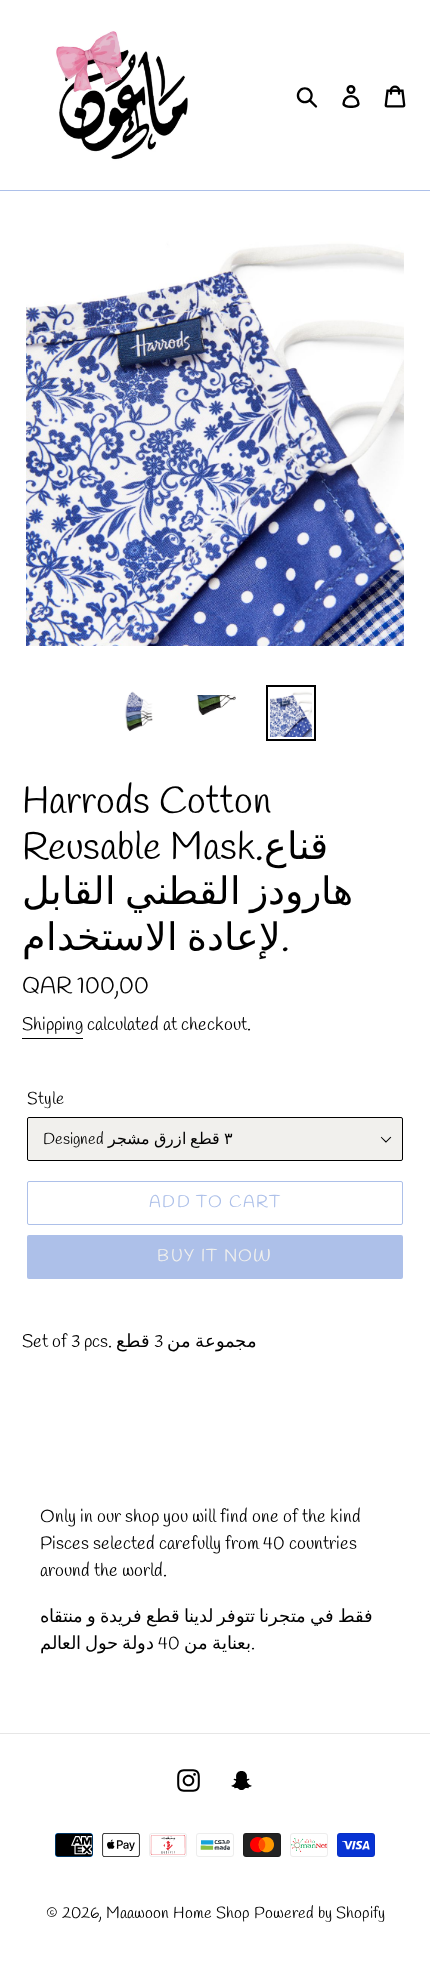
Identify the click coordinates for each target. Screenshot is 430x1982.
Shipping (52, 1025)
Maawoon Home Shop (178, 1913)
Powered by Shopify (319, 1913)
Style (45, 1099)
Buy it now (215, 1256)
